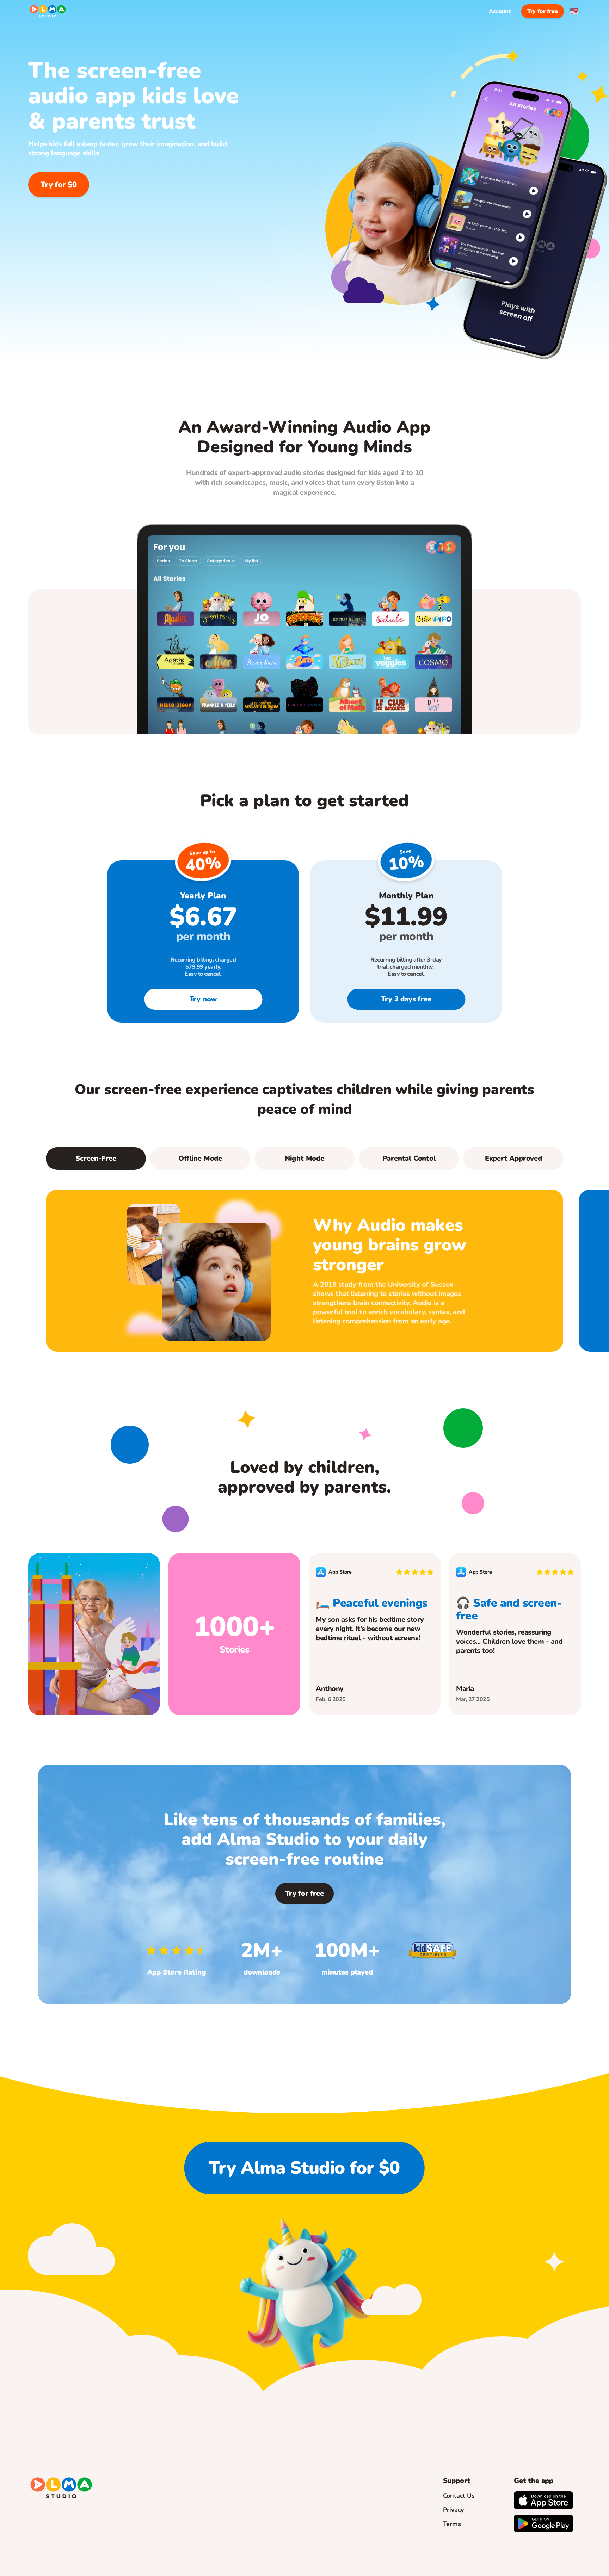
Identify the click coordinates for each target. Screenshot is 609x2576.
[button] (200, 1159)
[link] (203, 999)
